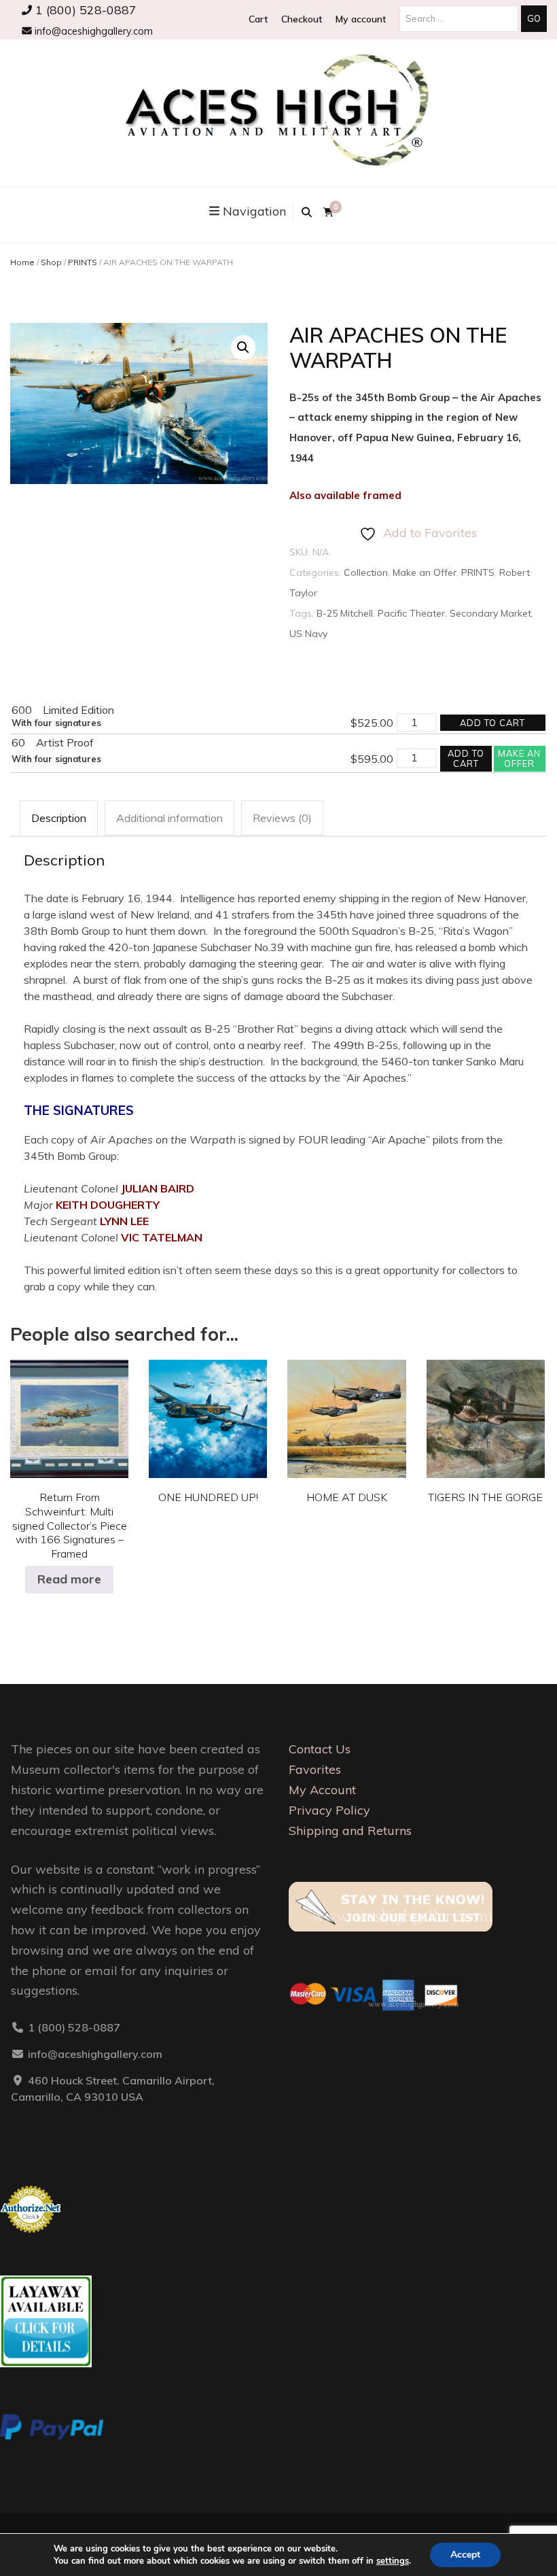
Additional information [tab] (169, 818)
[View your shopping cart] (328, 212)
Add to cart (492, 723)
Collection (366, 572)
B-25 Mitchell (345, 613)
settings (393, 2561)
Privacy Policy (329, 1810)
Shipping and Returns (350, 1831)
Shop (51, 262)
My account (361, 19)
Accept (465, 2555)
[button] (243, 347)
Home (22, 262)
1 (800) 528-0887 (84, 10)
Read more (69, 1579)
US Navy (308, 634)
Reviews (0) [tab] (282, 818)
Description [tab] (59, 818)
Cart (258, 19)
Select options (208, 1409)
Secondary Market (490, 613)
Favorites (315, 1769)
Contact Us (320, 1749)
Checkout (302, 19)
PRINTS (83, 262)
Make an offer (519, 758)
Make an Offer (425, 572)
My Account (322, 1790)
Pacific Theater (411, 613)
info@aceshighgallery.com (92, 31)
